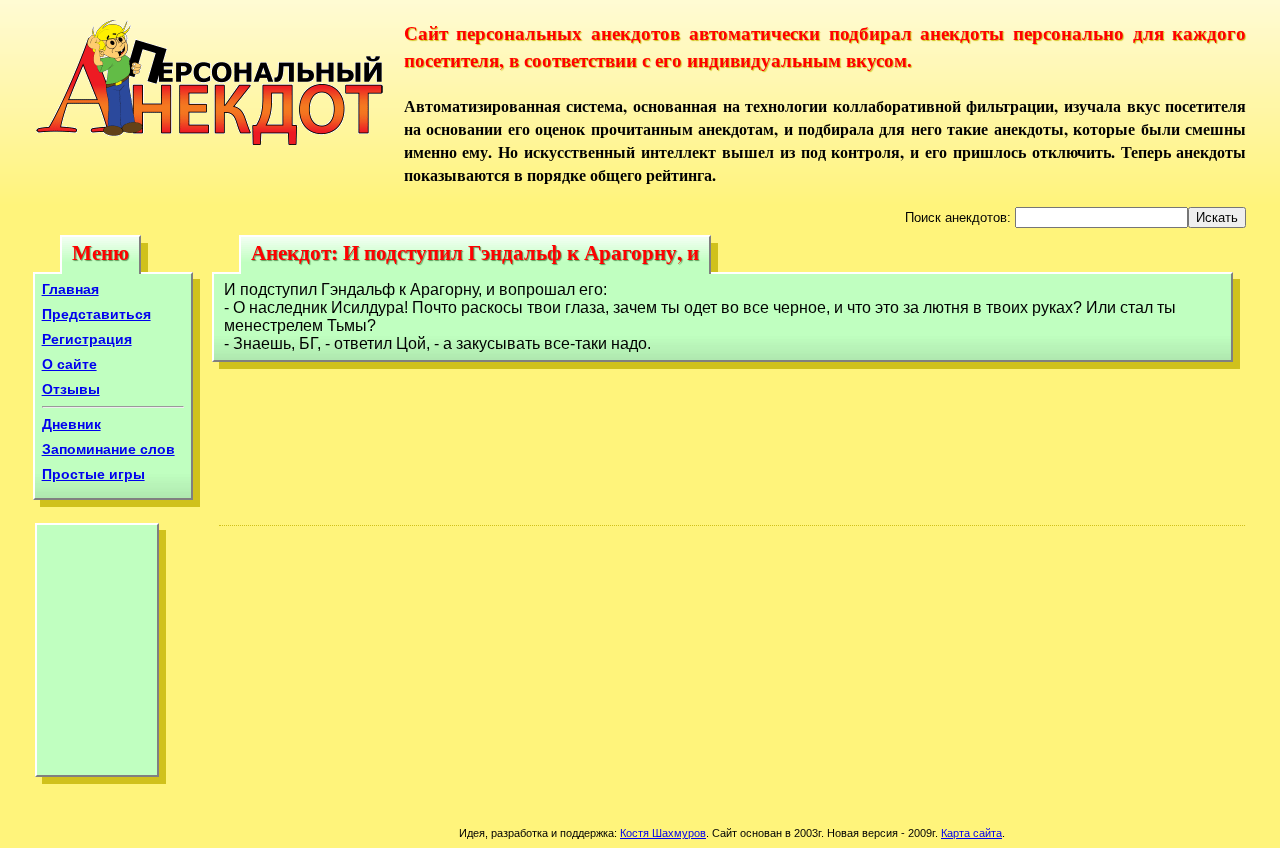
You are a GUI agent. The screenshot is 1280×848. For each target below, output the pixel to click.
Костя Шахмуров (663, 833)
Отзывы (71, 389)
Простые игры (93, 474)
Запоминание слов (108, 449)
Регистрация (87, 339)
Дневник (71, 424)
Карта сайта (971, 833)
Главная (70, 289)
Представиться (96, 314)
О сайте (69, 364)
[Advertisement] (97, 655)
